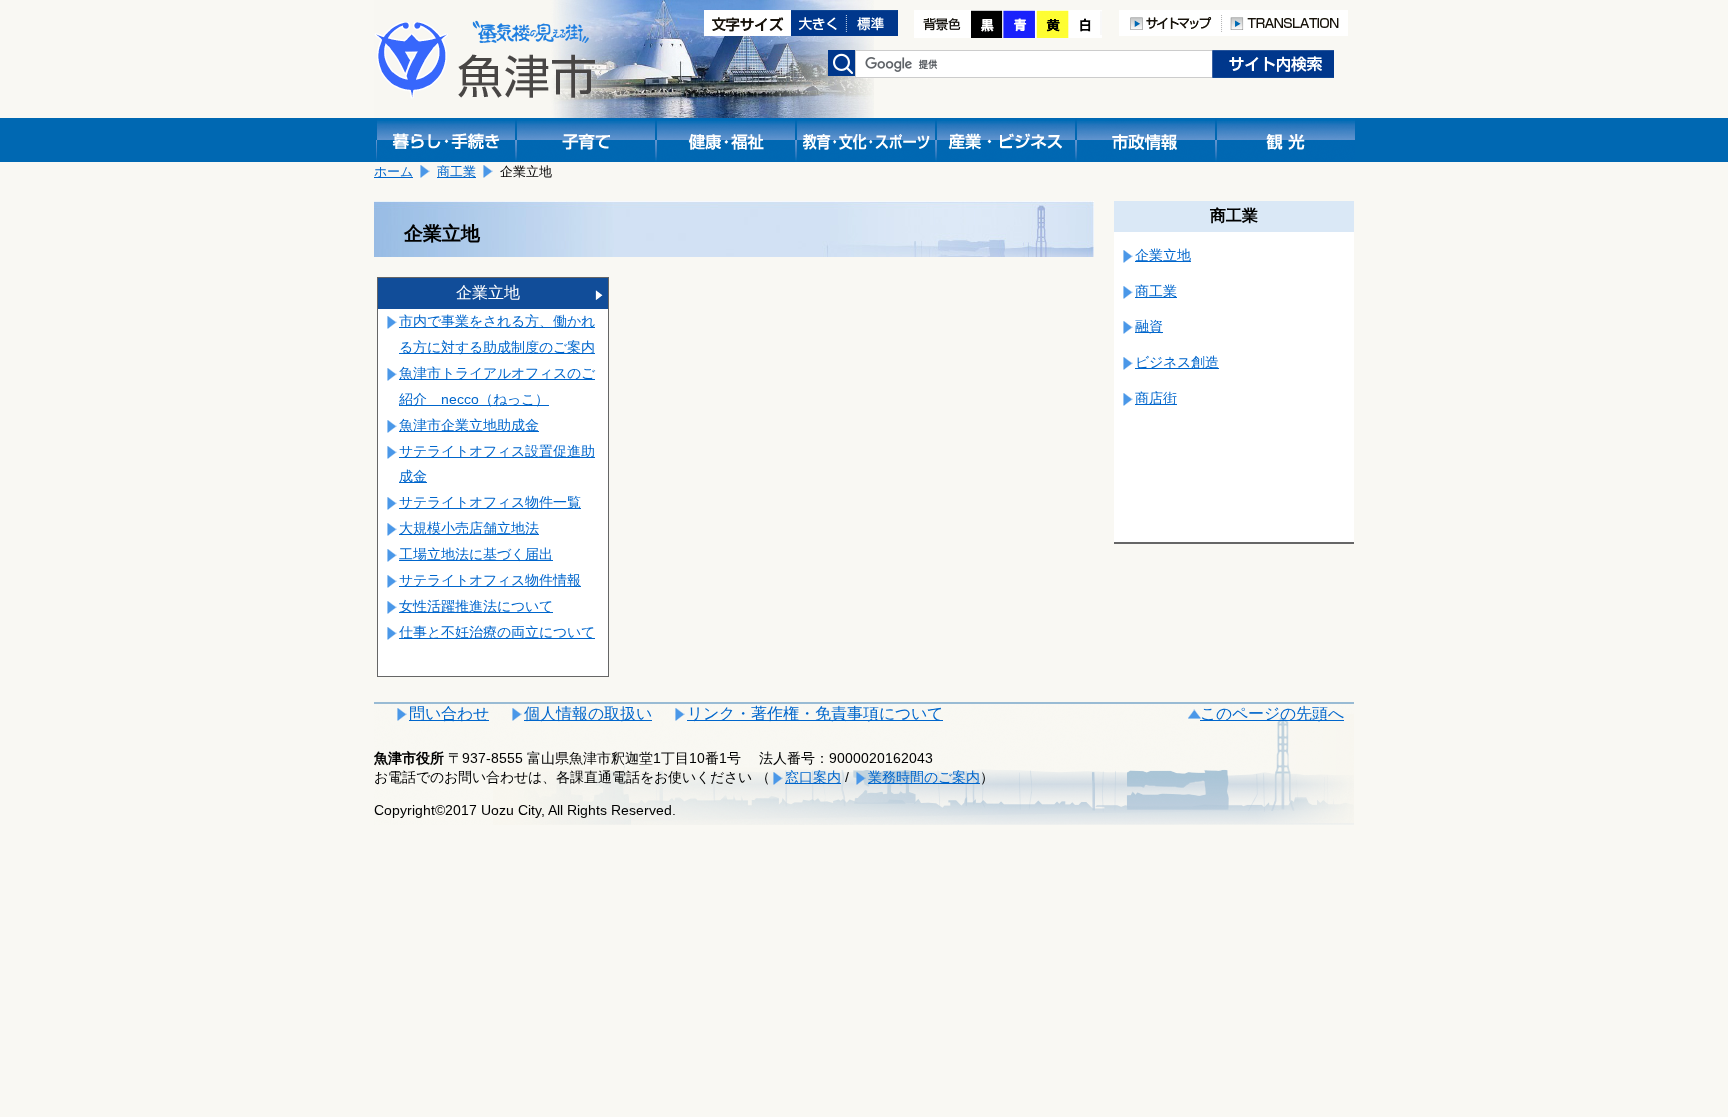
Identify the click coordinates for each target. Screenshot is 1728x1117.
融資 (1149, 326)
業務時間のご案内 (924, 777)
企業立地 (488, 292)
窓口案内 (813, 777)
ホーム (393, 171)
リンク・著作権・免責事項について (815, 713)
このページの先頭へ (1272, 713)
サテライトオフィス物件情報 (490, 580)
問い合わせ (449, 713)
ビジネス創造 (1177, 362)
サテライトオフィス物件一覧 (490, 502)
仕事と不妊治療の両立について (497, 632)
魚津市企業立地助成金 (469, 425)
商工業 (456, 171)
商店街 (1156, 398)
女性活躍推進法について (476, 606)
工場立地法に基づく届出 (476, 554)
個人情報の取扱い (588, 713)
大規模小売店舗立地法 (469, 528)
